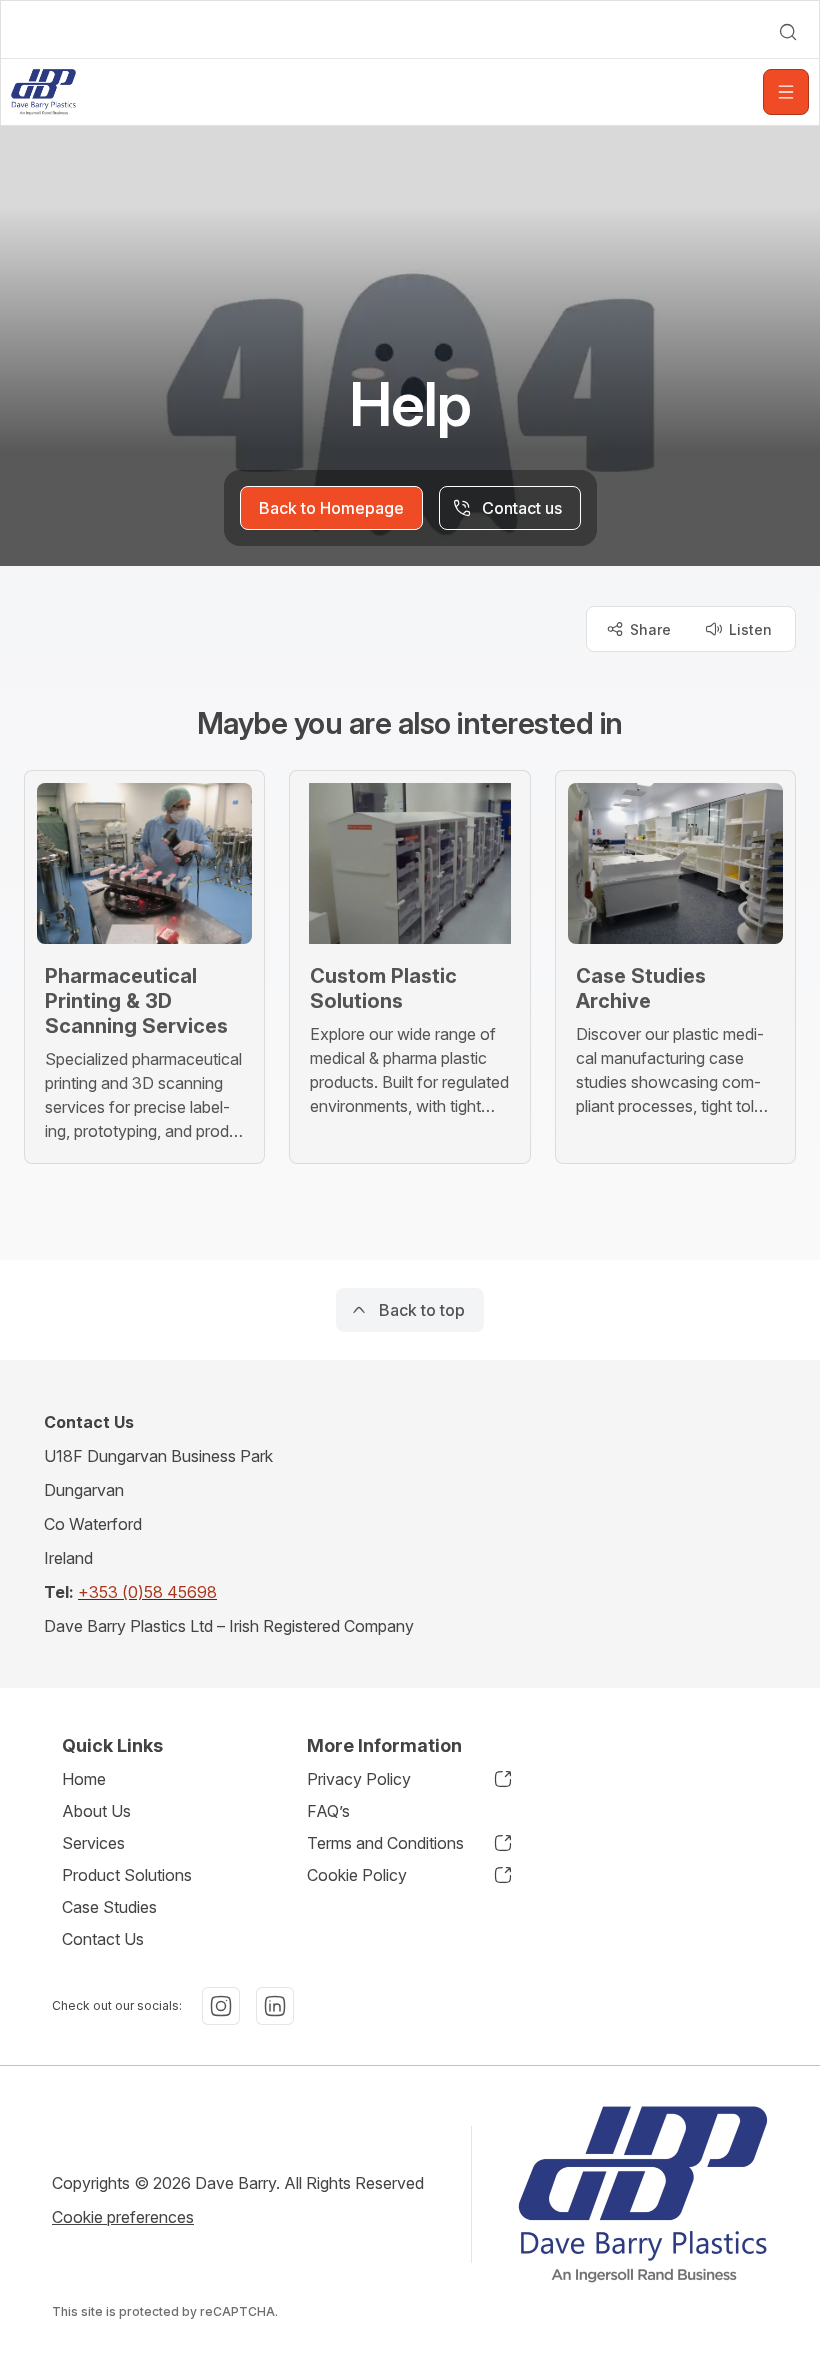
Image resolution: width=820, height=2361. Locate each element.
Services (93, 1843)
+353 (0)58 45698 (147, 1592)
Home (84, 1779)
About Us (96, 1811)
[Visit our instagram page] (221, 2006)
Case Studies (109, 1907)
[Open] (786, 92)
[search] (788, 32)
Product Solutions (127, 1875)
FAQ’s (328, 1811)
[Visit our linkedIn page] (275, 2006)
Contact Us (103, 1939)
